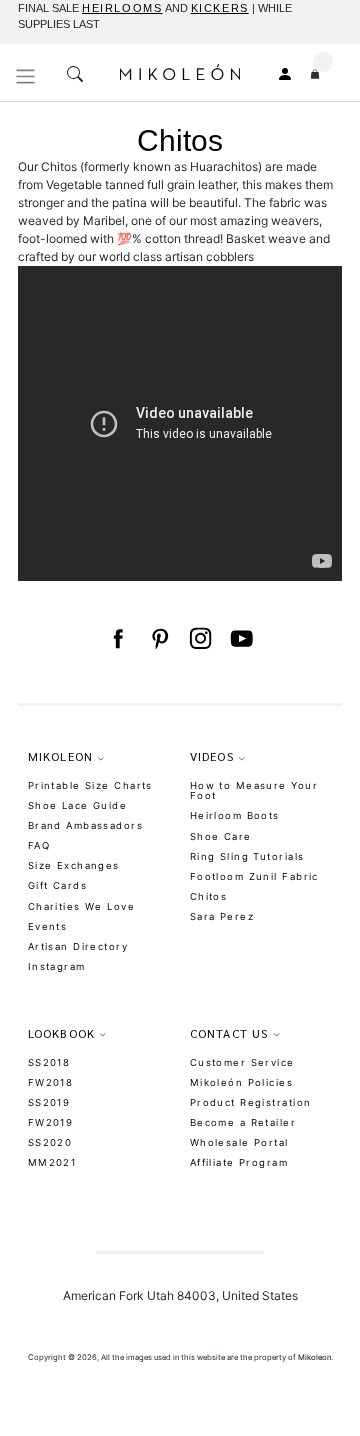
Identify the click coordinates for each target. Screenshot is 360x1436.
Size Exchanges (74, 865)
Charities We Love (81, 906)
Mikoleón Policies (241, 1082)
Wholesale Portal (239, 1142)
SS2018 (49, 1062)
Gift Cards (57, 885)
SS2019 (49, 1102)
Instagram (57, 966)
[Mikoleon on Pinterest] (159, 639)
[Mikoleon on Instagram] (200, 639)
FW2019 (51, 1122)
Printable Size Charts (90, 785)
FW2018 (51, 1082)
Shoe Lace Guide (78, 805)
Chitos (209, 896)
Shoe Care (221, 836)
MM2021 (52, 1162)
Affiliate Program (239, 1162)
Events (48, 926)
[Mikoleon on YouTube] (241, 639)
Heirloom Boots (235, 815)
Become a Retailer (243, 1122)
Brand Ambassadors (85, 825)
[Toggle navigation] (26, 76)
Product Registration (251, 1102)
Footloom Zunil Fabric (254, 876)
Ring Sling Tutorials (247, 856)
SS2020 (50, 1142)
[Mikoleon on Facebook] (117, 639)
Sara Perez (222, 916)
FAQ (39, 845)
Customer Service (242, 1062)
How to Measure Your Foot (254, 791)
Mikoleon (314, 1357)
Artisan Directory (78, 946)
